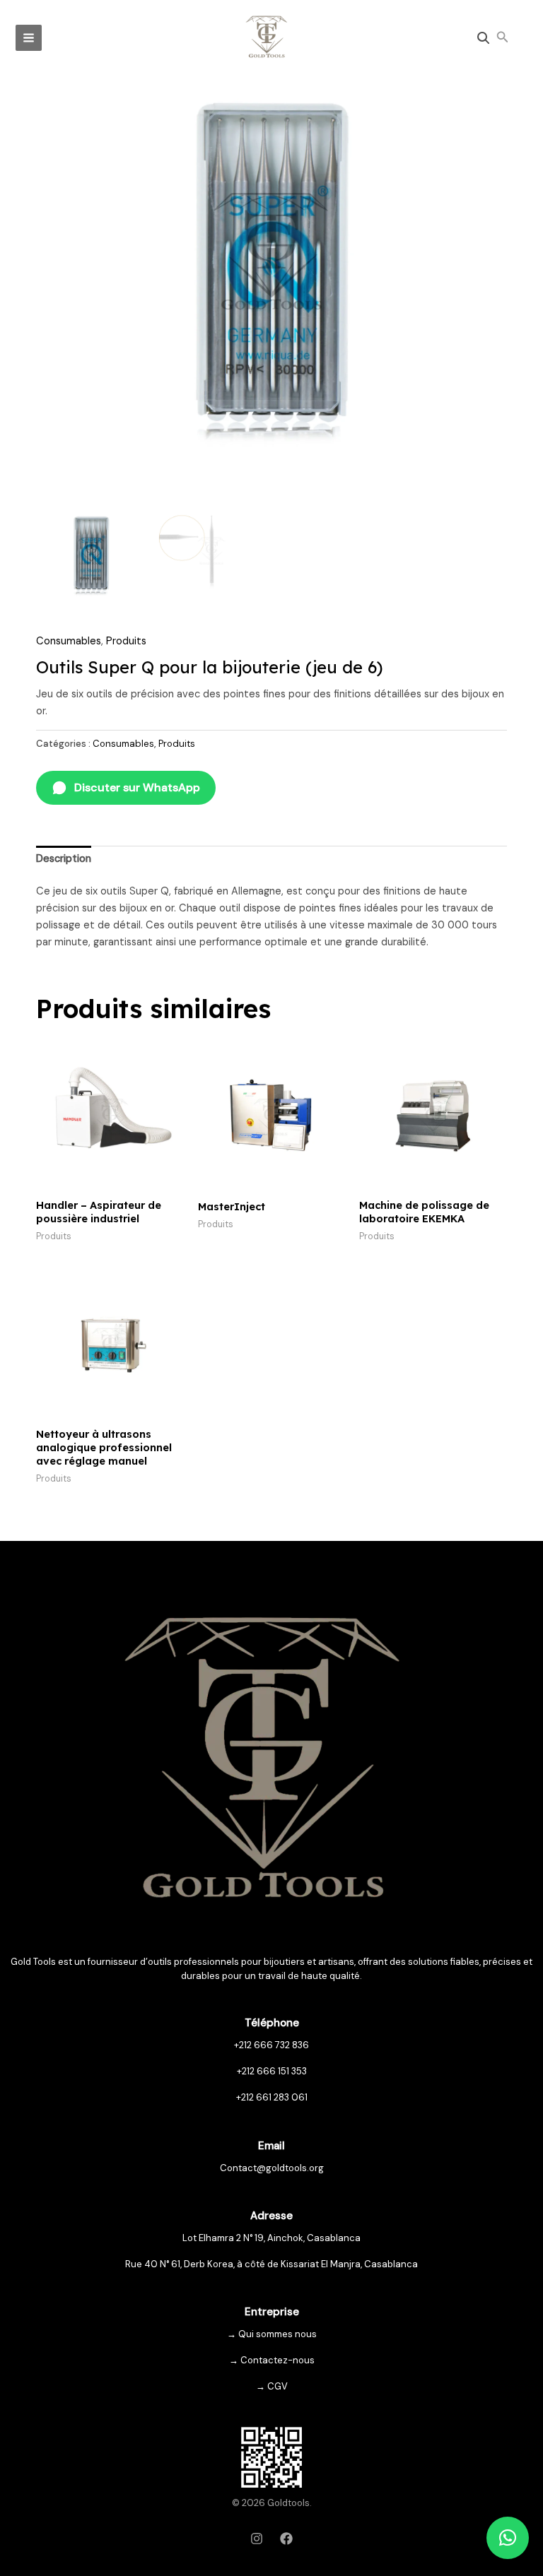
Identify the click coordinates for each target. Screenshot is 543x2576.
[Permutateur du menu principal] (29, 38)
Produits (126, 641)
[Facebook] (286, 2539)
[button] (503, 38)
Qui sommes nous (278, 2334)
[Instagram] (257, 2539)
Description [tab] (64, 859)
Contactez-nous (278, 2360)
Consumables (69, 641)
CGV (278, 2386)
